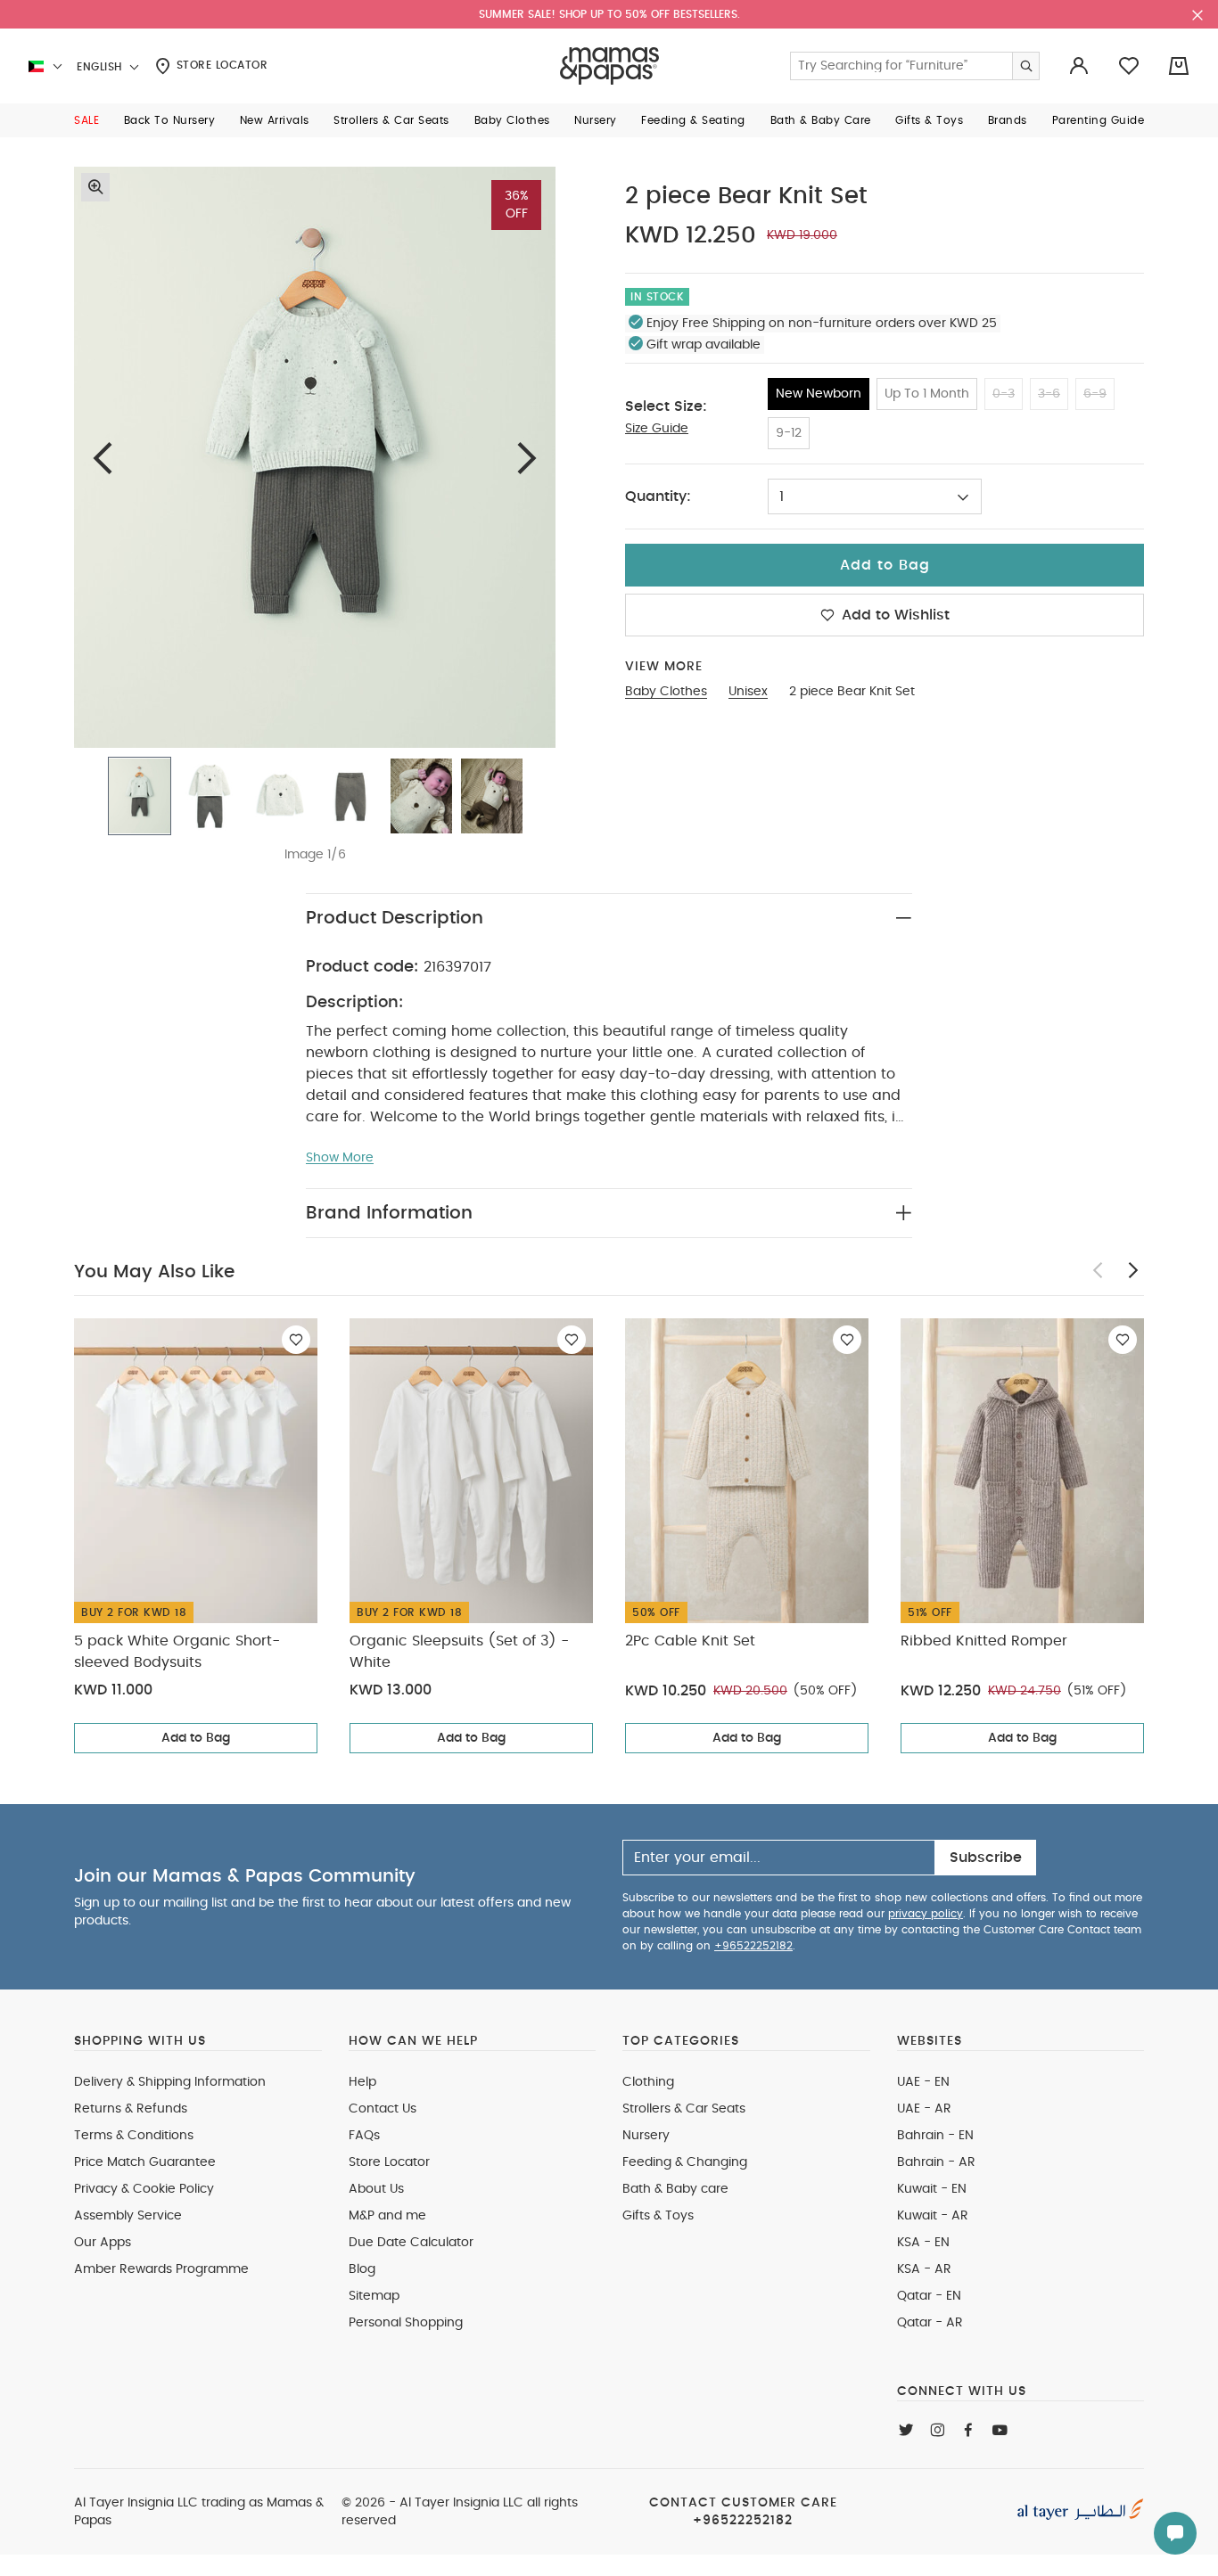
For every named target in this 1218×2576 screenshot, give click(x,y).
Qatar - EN (929, 2296)
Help (362, 2082)
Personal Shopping (406, 2323)
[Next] (527, 458)
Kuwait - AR (933, 2216)
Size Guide (657, 429)
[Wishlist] (296, 1340)
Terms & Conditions (134, 2136)
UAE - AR (924, 2109)
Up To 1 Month (927, 394)
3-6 (1049, 394)
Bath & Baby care (675, 2189)
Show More (340, 1158)
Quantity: (658, 496)
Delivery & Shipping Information (170, 2082)
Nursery (646, 2136)
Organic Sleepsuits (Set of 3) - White (459, 1652)
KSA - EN (923, 2243)
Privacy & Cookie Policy (144, 2189)
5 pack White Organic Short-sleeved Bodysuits (177, 1652)
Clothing (648, 2082)
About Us (376, 2189)
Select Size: (666, 406)
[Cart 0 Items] (1179, 66)
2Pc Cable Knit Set (690, 1641)
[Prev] (103, 458)
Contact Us (383, 2109)
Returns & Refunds (131, 2109)
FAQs (364, 2136)
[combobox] (875, 496)
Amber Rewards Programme (161, 2269)
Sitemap (374, 2296)
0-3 (1004, 394)
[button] (86, 120)
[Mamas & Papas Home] (609, 66)
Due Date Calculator (411, 2243)
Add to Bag (196, 1738)
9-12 (789, 433)
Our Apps (103, 2243)
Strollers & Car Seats (684, 2109)
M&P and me (387, 2216)
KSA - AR (924, 2269)
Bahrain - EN (935, 2136)
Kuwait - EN (932, 2189)
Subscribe (986, 1858)
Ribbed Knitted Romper (984, 1641)
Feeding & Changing (685, 2162)
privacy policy (926, 1914)
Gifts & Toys (658, 2216)
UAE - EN (923, 2082)
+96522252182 (753, 1946)
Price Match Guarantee (145, 2162)
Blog (362, 2269)
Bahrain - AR (936, 2162)
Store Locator (220, 65)
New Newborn (819, 394)
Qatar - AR (930, 2323)
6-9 (1095, 394)
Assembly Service (128, 2216)
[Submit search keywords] (1025, 66)
